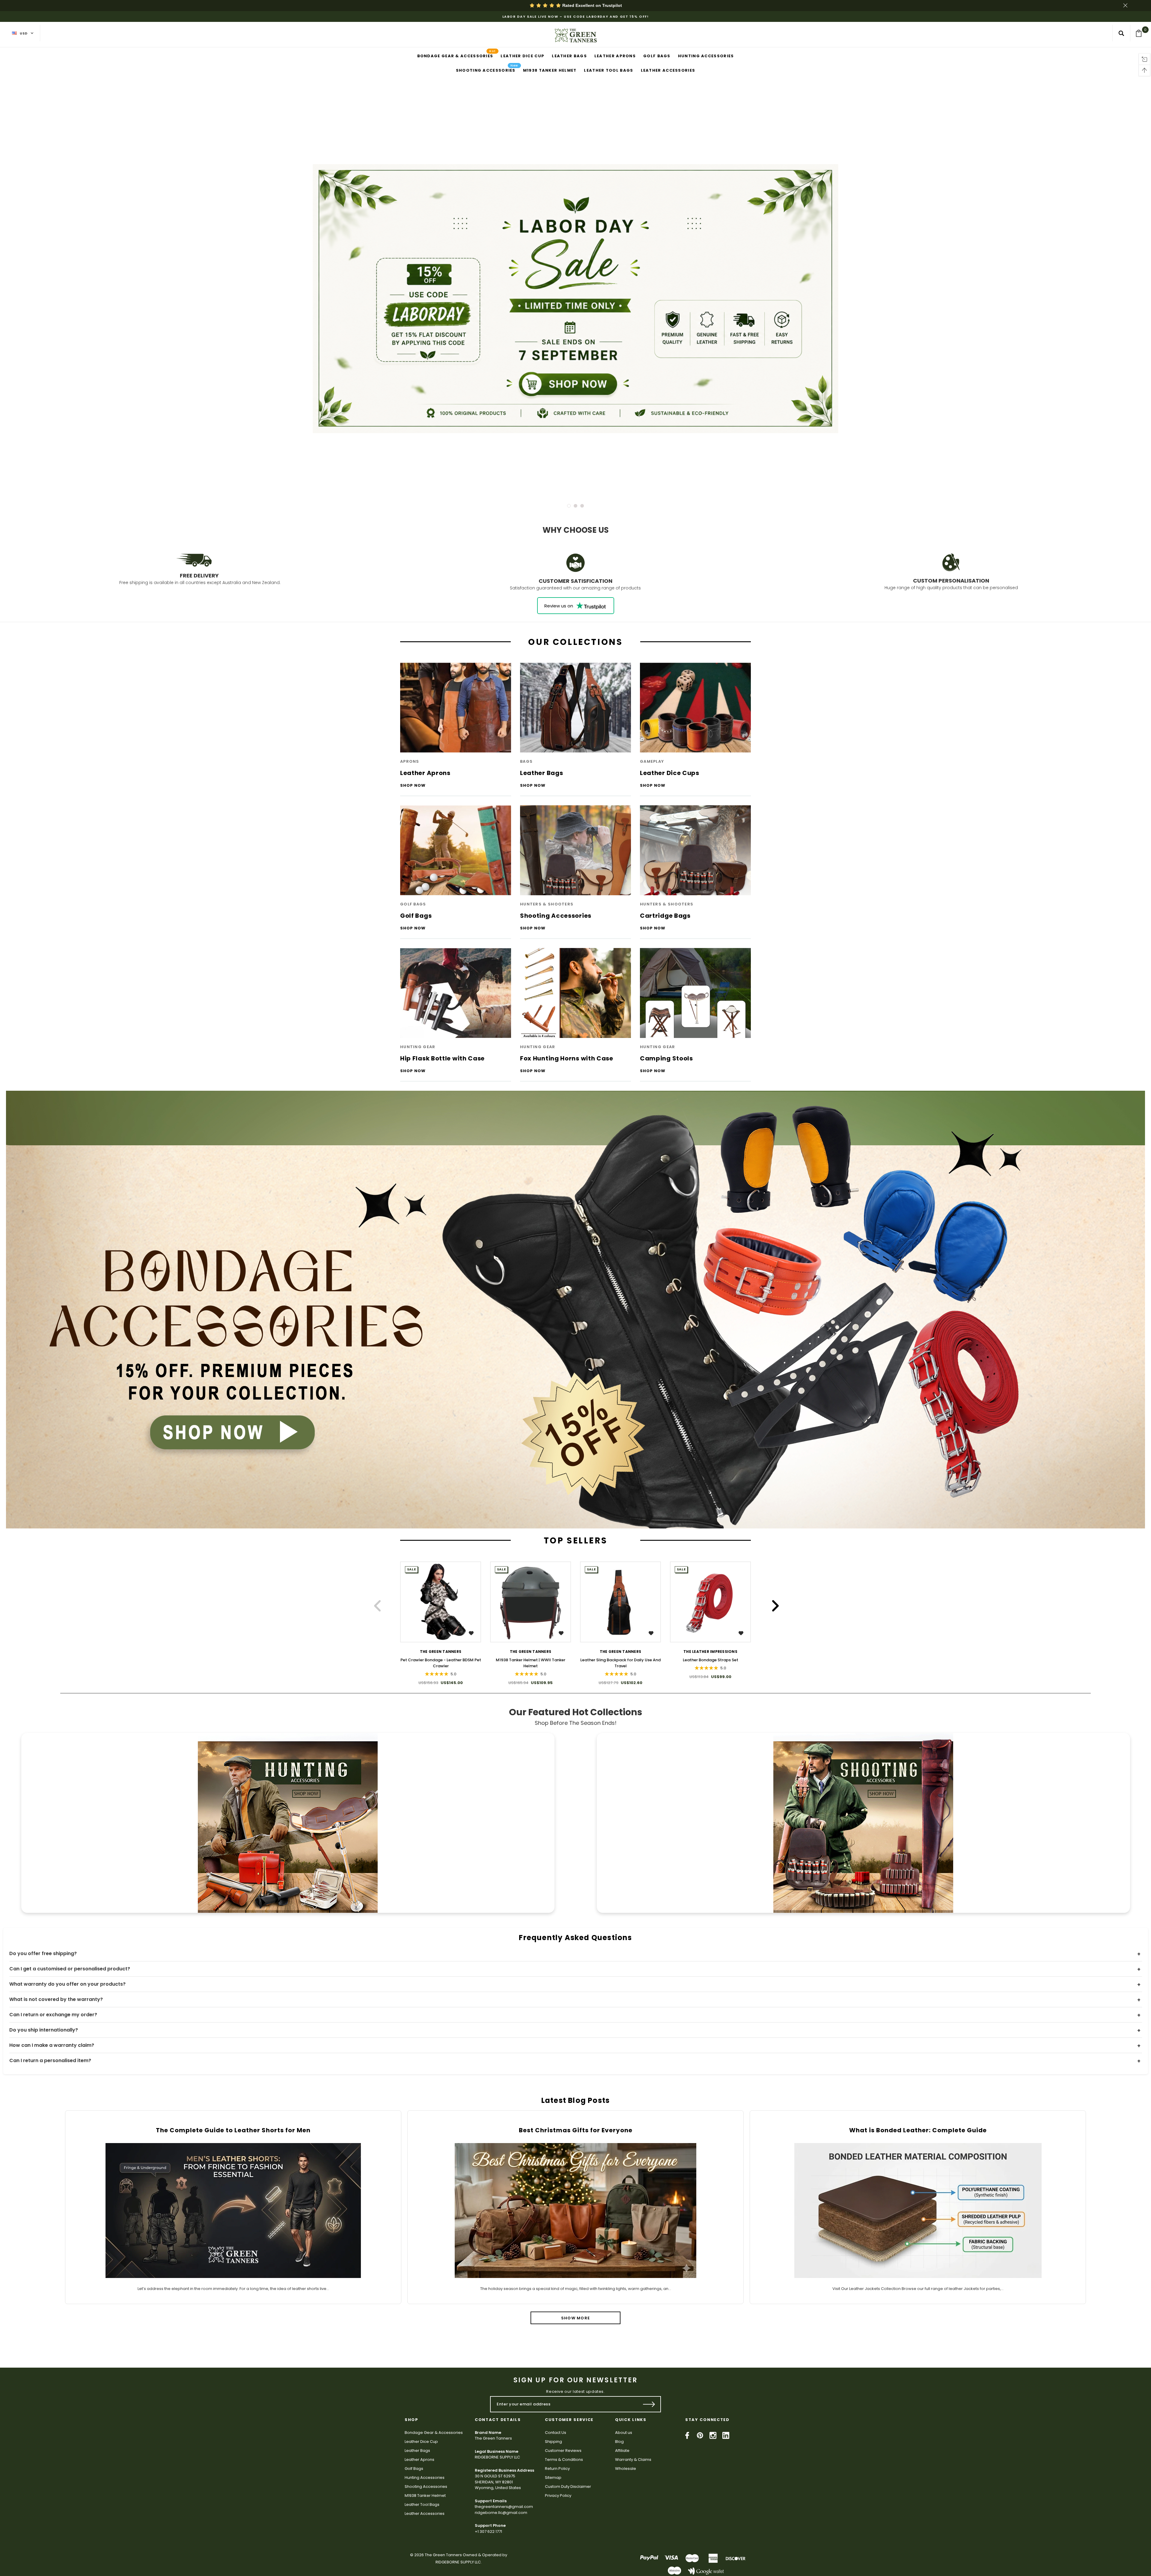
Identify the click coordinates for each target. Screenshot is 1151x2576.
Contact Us (556, 2433)
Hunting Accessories (425, 2478)
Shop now (413, 786)
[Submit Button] (649, 2404)
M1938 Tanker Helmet (425, 2495)
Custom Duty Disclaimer (568, 2487)
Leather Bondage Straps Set (711, 1660)
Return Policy (557, 2469)
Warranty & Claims (633, 2460)
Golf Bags (414, 2469)
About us (624, 2433)
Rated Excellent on (592, 5)
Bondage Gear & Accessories (434, 2433)
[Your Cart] (1141, 33)
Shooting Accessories (426, 2487)
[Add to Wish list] (472, 1633)
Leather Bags (417, 2451)
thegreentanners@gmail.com (504, 2507)
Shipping (553, 2442)
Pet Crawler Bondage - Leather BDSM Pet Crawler (441, 1663)
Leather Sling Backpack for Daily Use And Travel (620, 1663)
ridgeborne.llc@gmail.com (501, 2513)
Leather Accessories (425, 2513)
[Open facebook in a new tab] (687, 2435)
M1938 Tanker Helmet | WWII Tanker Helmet (531, 1663)
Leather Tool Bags (422, 2504)
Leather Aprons (419, 2460)
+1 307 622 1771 (488, 2531)
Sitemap (553, 2478)
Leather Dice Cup (421, 2442)
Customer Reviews (563, 2451)
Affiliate (622, 2451)
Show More (576, 2318)
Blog (619, 2442)
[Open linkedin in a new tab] (726, 2435)
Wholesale (626, 2469)
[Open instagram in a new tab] (713, 2435)
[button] (576, 1310)
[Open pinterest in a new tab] (700, 2435)
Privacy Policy (558, 2495)
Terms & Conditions (564, 2460)
